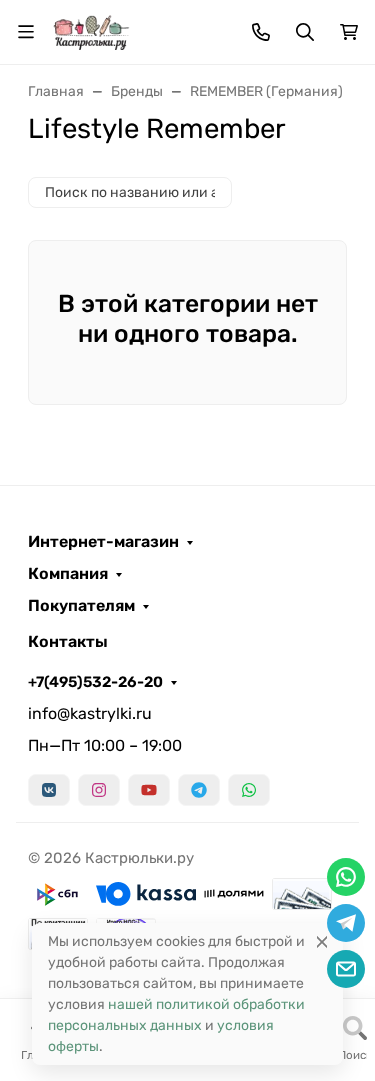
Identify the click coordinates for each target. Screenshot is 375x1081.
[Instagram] (99, 790)
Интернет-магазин (103, 542)
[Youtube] (149, 790)
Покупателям (81, 606)
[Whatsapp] (249, 790)
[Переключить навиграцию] (26, 32)
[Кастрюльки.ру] (91, 30)
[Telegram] (199, 790)
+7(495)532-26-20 (95, 682)
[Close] (322, 941)
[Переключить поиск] (305, 32)
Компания (68, 574)
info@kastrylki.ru (90, 713)
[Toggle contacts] (261, 32)
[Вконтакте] (49, 790)
